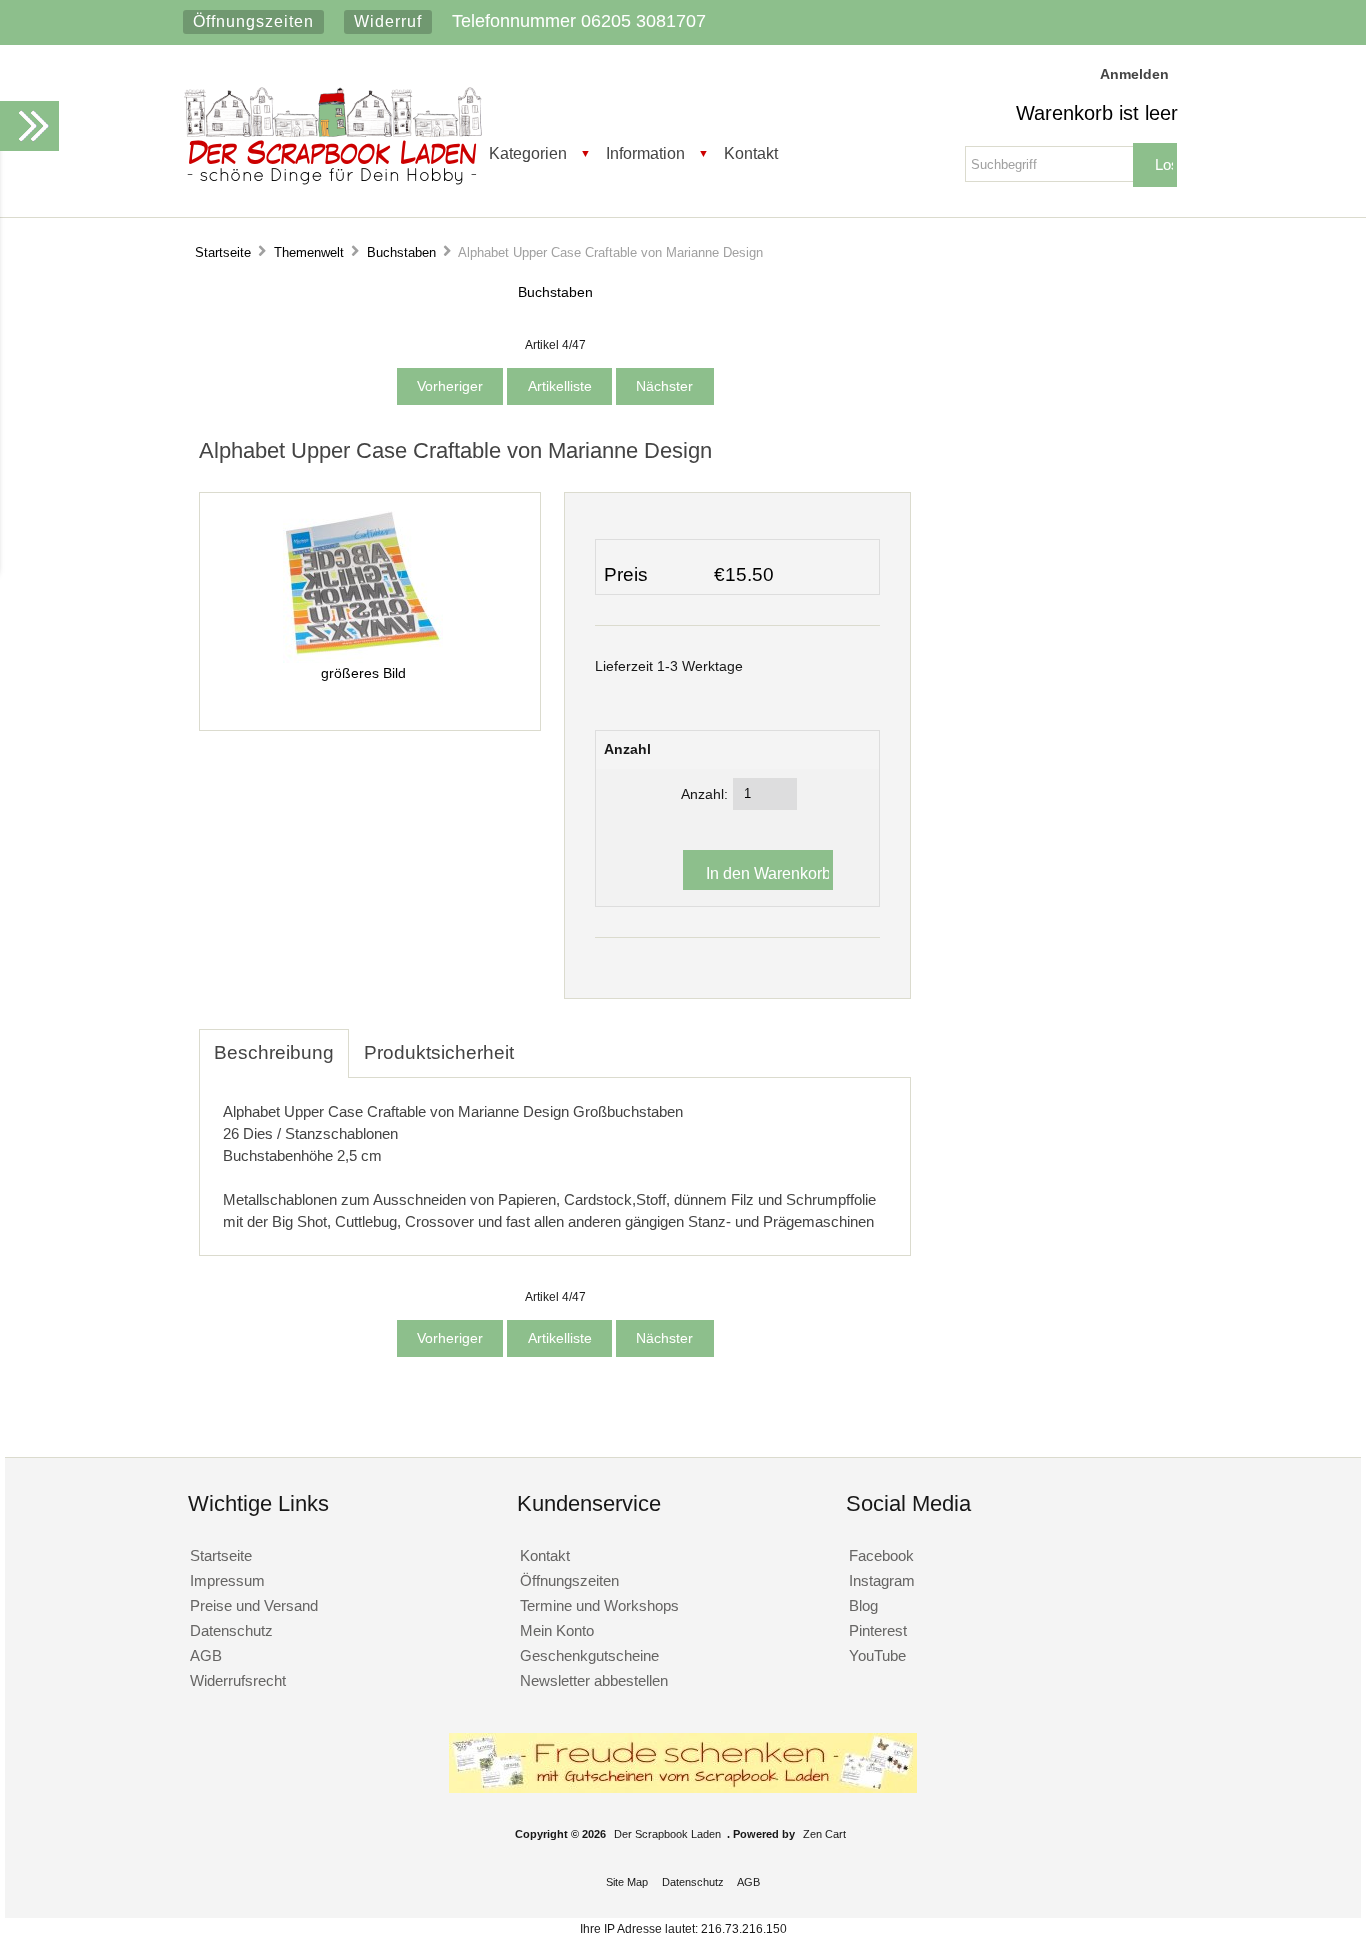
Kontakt (751, 153)
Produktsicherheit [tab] (439, 1052)
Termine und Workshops (599, 1605)
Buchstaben (401, 252)
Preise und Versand (254, 1605)
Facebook (881, 1555)
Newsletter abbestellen (594, 1680)
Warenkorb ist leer (1097, 113)
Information (645, 153)
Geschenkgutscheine (589, 1655)
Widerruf (388, 21)
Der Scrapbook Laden (667, 1834)
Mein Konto (557, 1630)
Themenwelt (309, 252)
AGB (206, 1655)
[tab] (544, 1042)
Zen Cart (824, 1834)
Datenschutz (231, 1630)
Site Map (627, 1882)
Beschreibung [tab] (274, 1052)
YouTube (877, 1655)
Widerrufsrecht (238, 1680)
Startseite (223, 252)
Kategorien (528, 153)
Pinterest (878, 1630)
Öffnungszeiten (253, 21)
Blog (863, 1605)
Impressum (227, 1580)
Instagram (882, 1580)
